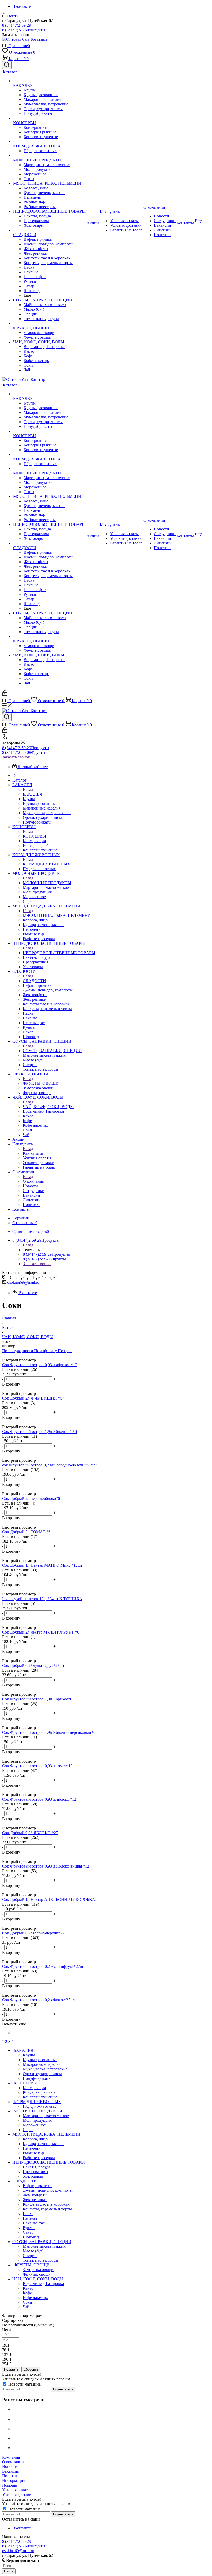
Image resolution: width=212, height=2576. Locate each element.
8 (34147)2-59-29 (17, 25)
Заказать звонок (16, 757)
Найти (9, 2571)
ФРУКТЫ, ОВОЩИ (41, 1083)
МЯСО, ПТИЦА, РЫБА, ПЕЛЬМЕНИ (57, 915)
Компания (11, 2457)
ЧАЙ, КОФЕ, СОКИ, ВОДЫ (48, 1107)
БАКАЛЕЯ (33, 794)
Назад (28, 789)
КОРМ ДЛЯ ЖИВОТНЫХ (47, 864)
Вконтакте (22, 6)
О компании (34, 1181)
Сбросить (31, 2369)
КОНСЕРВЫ (34, 836)
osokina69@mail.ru (23, 1282)
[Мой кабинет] (5, 694)
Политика (11, 2476)
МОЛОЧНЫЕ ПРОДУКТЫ (47, 883)
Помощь (9, 2485)
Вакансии (11, 2471)
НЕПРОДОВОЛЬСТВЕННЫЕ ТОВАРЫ (59, 953)
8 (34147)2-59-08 (24, 30)
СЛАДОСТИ (34, 981)
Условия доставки (18, 2495)
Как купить (33, 1153)
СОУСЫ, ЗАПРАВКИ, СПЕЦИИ (52, 1051)
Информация (14, 2481)
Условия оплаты (16, 2490)
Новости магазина (24, 2384)
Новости (10, 2467)
